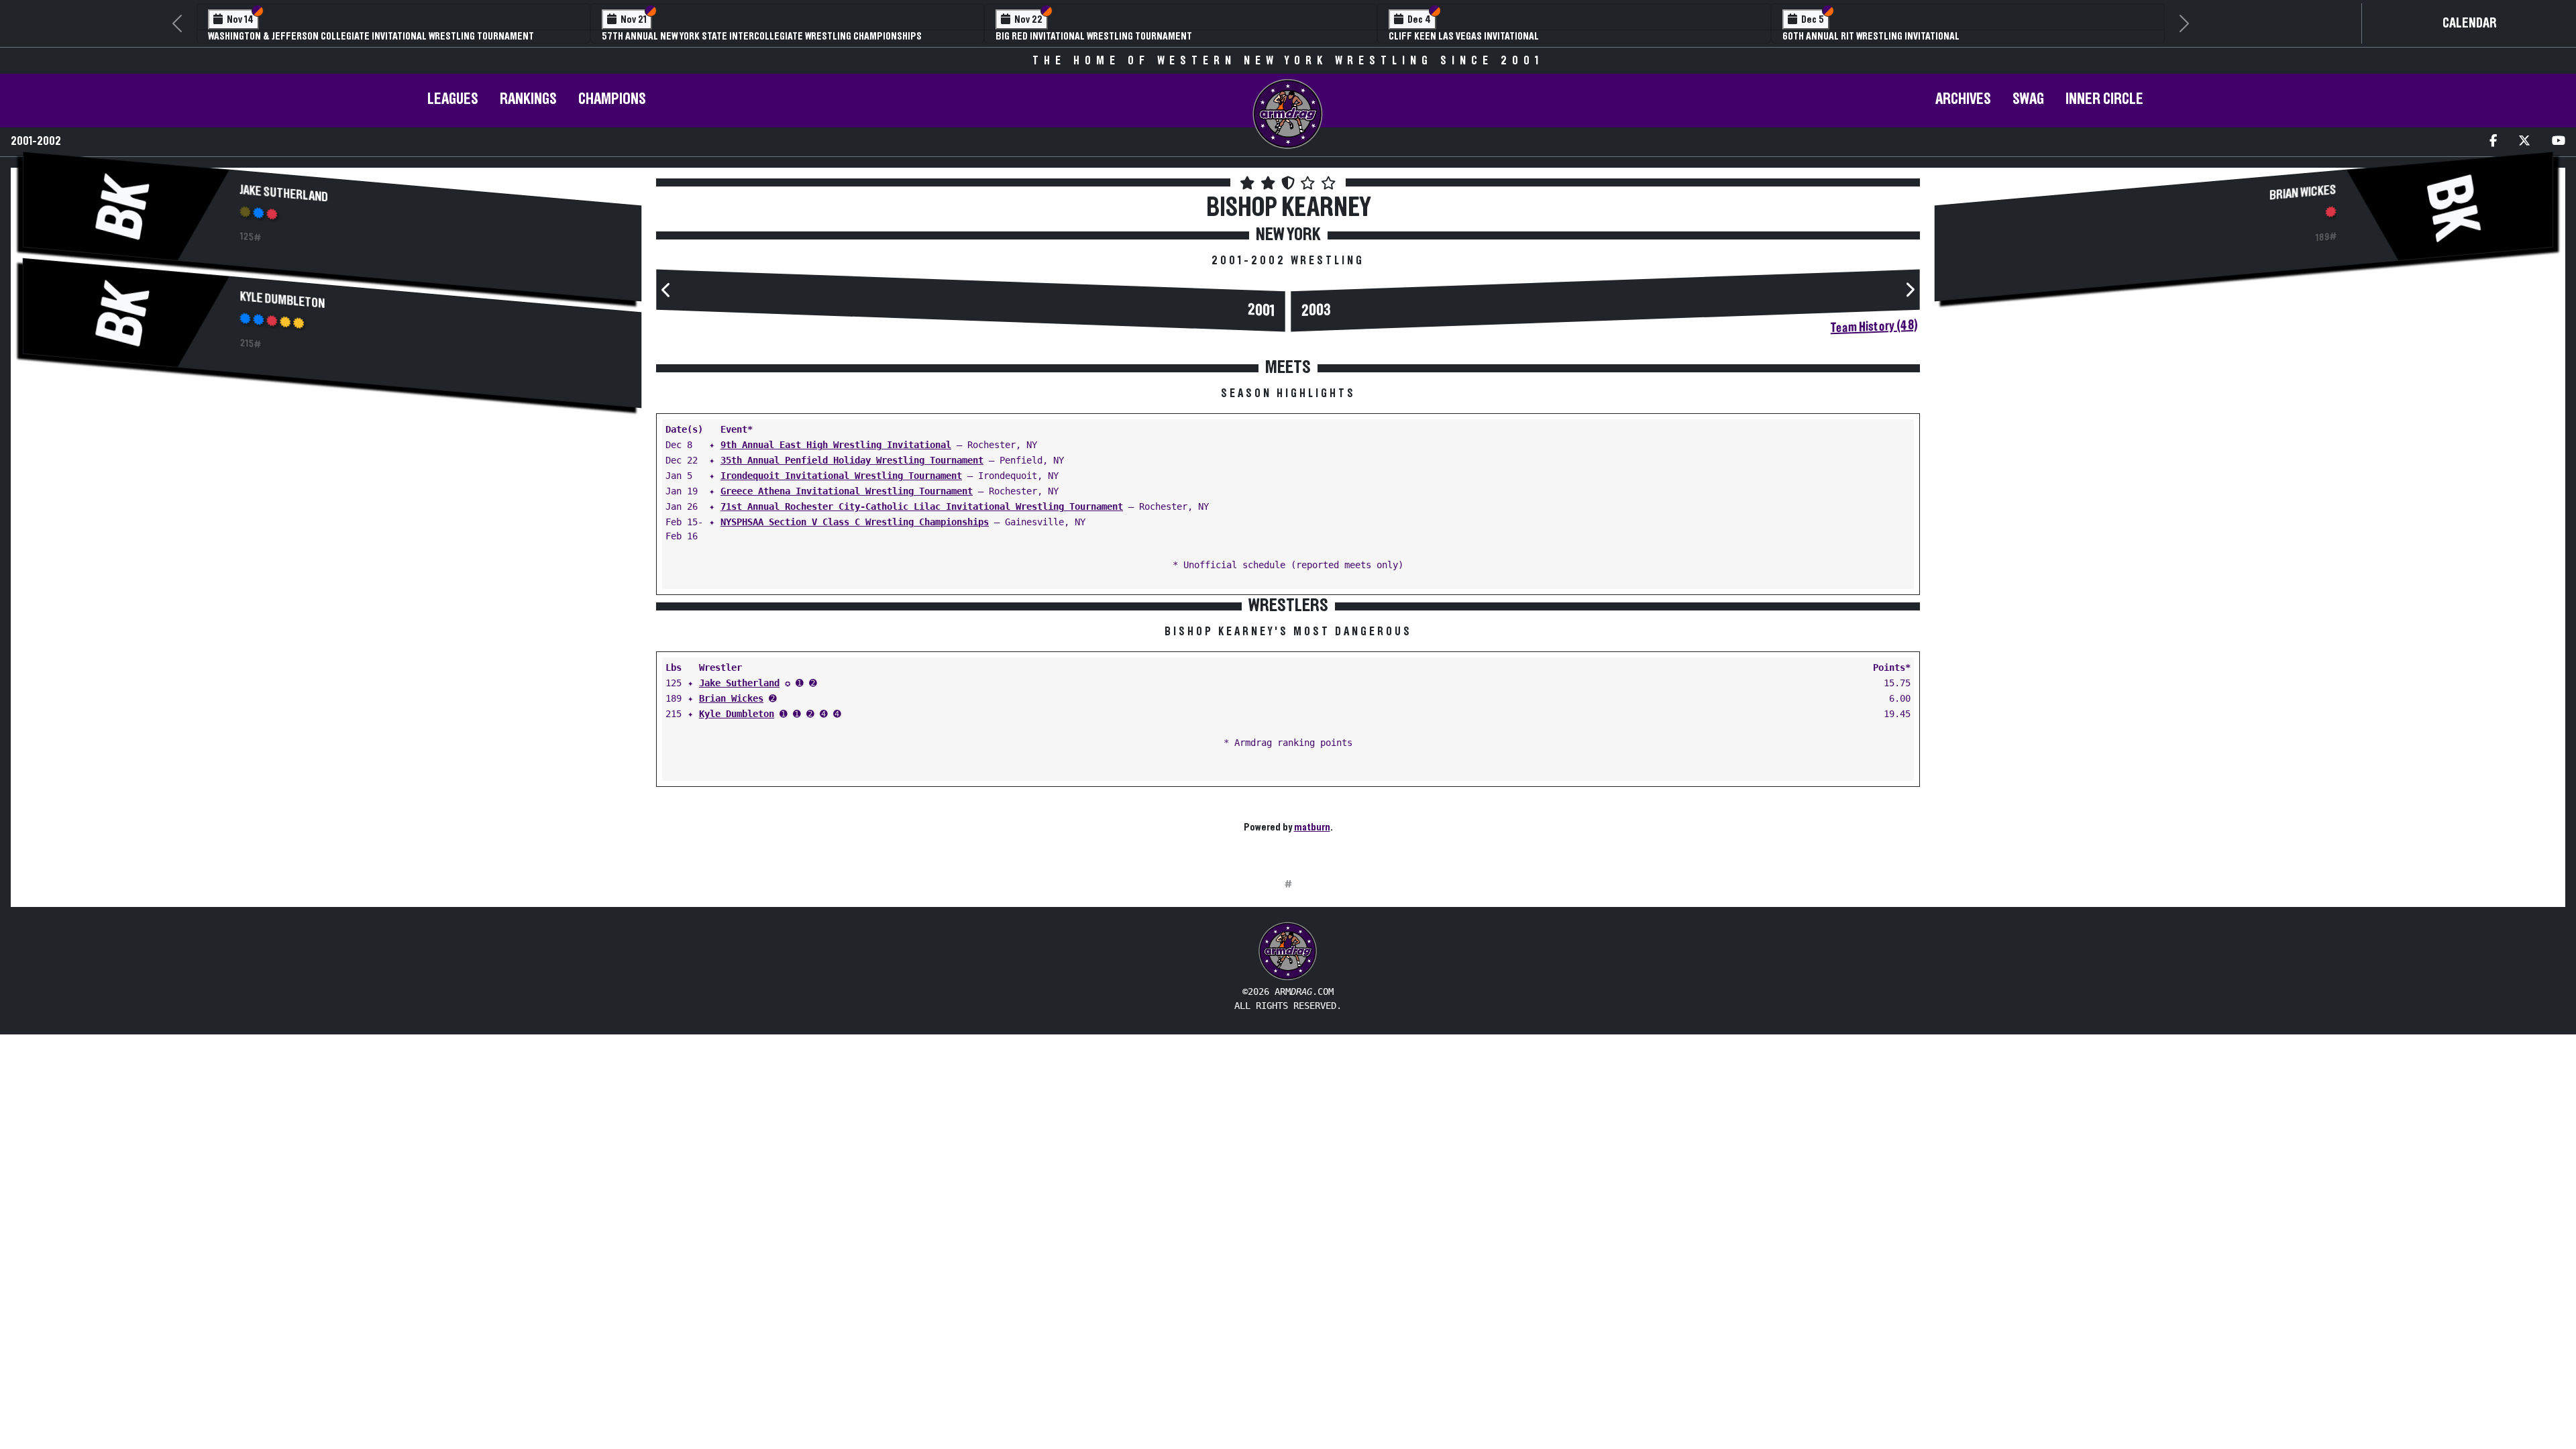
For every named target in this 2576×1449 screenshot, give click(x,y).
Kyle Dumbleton (283, 300)
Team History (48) (1874, 327)
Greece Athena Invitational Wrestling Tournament (847, 491)
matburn (1312, 827)
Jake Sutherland (284, 194)
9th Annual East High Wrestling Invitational (836, 445)
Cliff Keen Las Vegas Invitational (1464, 36)
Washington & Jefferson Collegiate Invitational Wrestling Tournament (371, 36)
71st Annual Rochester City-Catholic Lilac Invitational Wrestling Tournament (922, 506)
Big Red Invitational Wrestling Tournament (1094, 36)
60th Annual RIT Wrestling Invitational (1871, 36)
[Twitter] (2524, 142)
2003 (1316, 311)
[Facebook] (2493, 142)
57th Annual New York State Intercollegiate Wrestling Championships (762, 36)
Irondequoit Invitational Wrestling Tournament (841, 476)
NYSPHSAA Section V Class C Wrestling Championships (855, 522)
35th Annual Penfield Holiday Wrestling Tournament (852, 460)
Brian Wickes (731, 698)
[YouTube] (2559, 142)
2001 (1261, 311)
